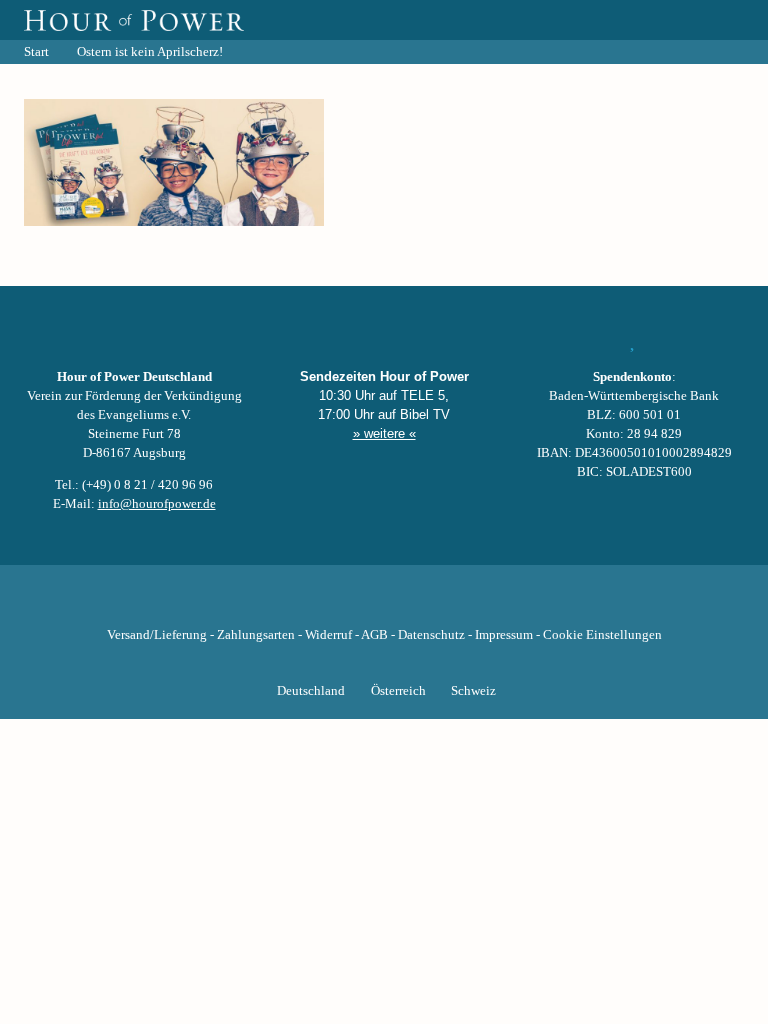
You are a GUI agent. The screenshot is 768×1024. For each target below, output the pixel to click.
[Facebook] (282, 604)
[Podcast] (452, 604)
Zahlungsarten (256, 635)
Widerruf (328, 635)
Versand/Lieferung (157, 635)
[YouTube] (350, 604)
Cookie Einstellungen (602, 635)
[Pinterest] (418, 604)
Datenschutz (431, 635)
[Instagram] (384, 604)
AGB (374, 635)
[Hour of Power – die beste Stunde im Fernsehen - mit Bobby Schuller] (134, 20)
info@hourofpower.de (157, 504)
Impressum (504, 635)
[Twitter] (316, 604)
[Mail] (486, 604)
